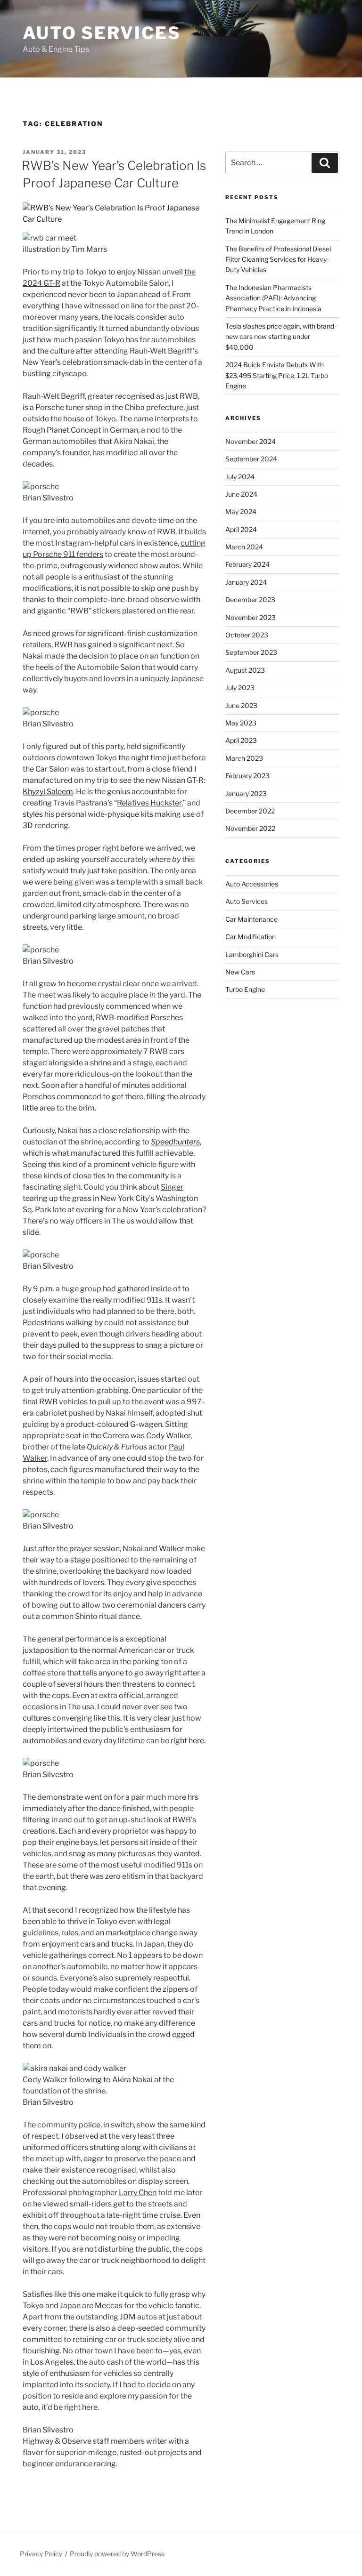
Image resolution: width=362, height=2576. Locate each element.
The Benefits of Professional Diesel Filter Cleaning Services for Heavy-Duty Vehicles (278, 259)
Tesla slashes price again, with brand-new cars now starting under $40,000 (281, 337)
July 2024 (240, 477)
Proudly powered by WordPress (117, 2554)
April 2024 (241, 529)
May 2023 (241, 723)
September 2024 (251, 459)
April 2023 (241, 740)
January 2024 (246, 582)
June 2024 (241, 494)
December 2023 (250, 600)
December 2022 (250, 811)
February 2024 (247, 564)
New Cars (240, 972)
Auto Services (102, 33)
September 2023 (251, 652)
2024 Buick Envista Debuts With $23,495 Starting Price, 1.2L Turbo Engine (277, 375)
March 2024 (244, 547)
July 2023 (240, 688)
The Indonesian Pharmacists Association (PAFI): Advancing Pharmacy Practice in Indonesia (273, 298)
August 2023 (245, 670)
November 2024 (251, 441)
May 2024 (241, 511)
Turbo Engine (245, 989)
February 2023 (247, 776)
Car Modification (251, 937)
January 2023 (246, 793)
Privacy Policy (41, 2554)
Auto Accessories (252, 884)
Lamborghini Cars (252, 954)
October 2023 (247, 635)
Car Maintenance (251, 919)
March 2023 (244, 758)
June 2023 (241, 705)
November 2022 (250, 828)
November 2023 (251, 617)
